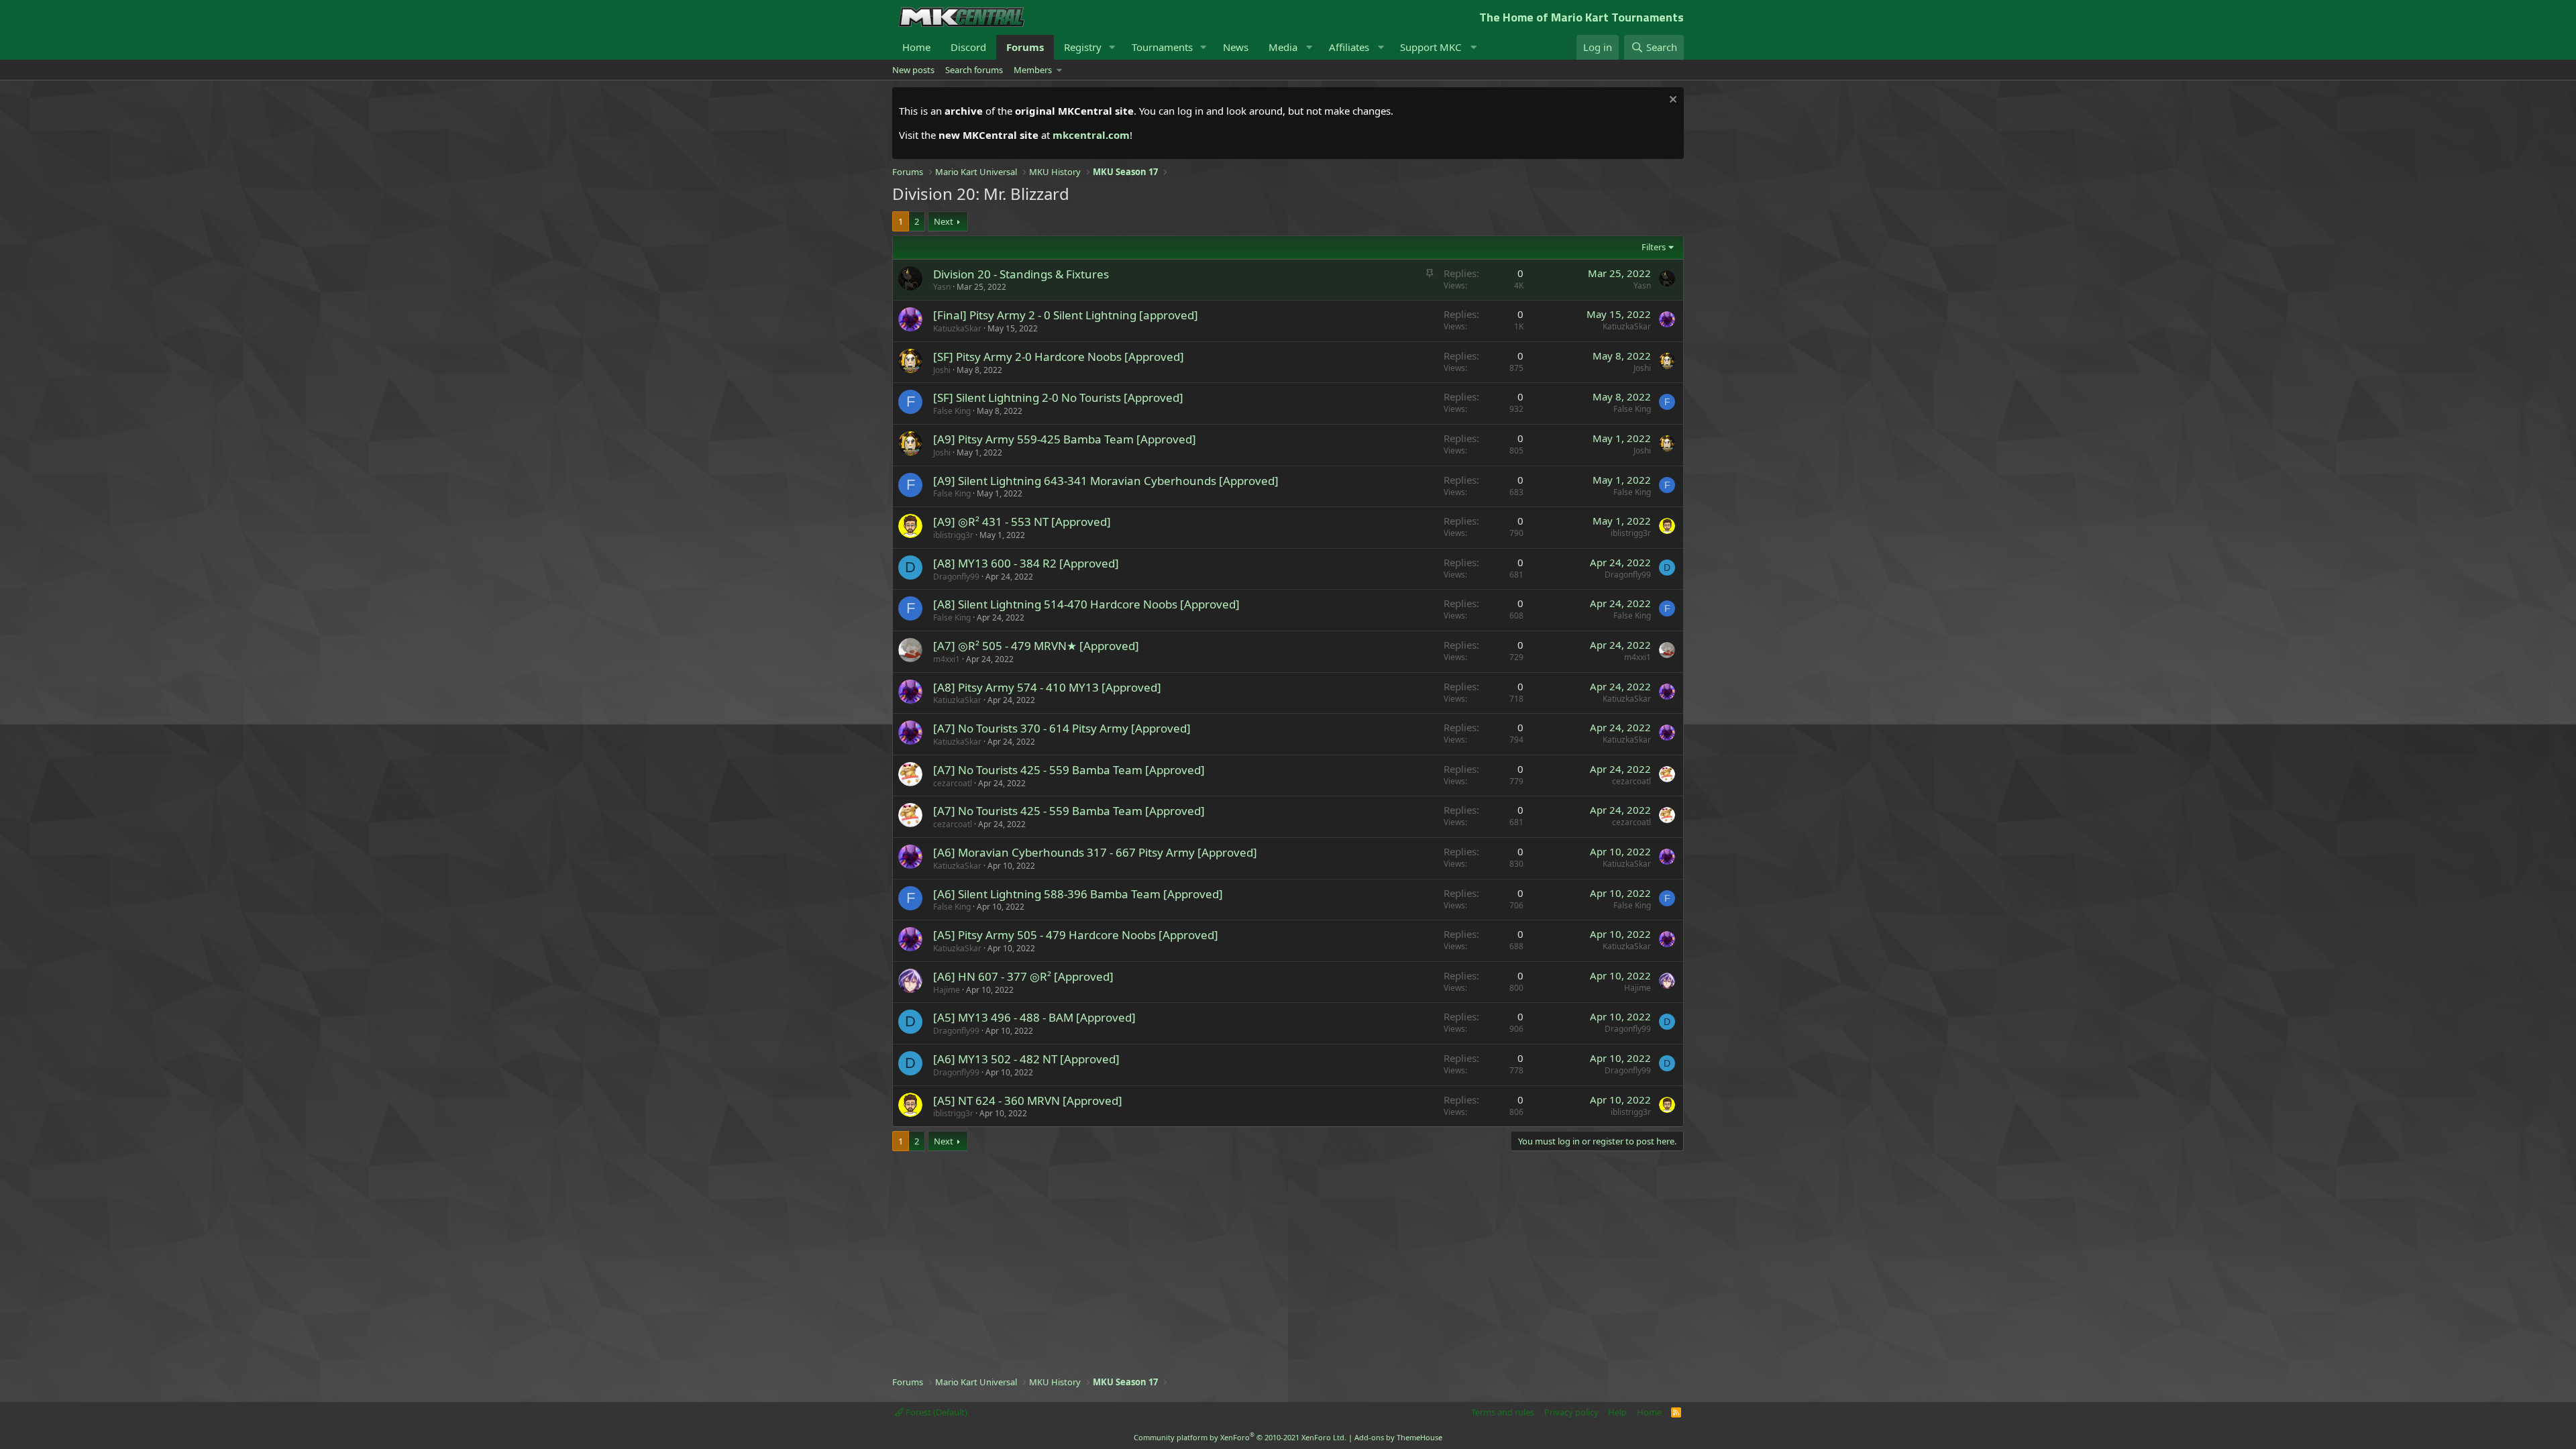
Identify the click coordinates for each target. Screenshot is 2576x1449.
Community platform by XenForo (1240, 1437)
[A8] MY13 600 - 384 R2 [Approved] (1026, 563)
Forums (1025, 47)
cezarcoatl (953, 783)
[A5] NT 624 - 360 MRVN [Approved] (1028, 1101)
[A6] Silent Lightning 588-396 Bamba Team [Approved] (1078, 894)
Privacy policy (1571, 1412)
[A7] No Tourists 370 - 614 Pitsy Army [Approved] (1062, 728)
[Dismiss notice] (1671, 101)
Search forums (974, 70)
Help (1617, 1412)
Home (916, 47)
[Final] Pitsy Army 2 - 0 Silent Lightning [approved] (1066, 315)
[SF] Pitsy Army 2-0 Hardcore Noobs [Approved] (1059, 357)
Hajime (947, 990)
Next (944, 221)
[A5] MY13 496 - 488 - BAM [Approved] (1034, 1017)
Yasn (942, 287)
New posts (913, 70)
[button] (1112, 47)
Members (1033, 70)
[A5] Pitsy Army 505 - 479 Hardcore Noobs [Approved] (1076, 935)
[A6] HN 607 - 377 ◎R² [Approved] (1023, 976)
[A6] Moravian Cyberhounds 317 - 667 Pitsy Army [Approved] (1095, 852)
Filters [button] (1654, 247)
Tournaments (1162, 47)
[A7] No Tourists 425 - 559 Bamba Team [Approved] (1069, 770)
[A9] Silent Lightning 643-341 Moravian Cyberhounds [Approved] (1106, 481)
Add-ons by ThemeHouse (1398, 1437)
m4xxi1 (947, 659)
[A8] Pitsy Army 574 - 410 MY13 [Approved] (1047, 687)
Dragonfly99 (956, 577)
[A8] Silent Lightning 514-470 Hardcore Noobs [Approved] (1086, 604)
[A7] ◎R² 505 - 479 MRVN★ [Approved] (1036, 646)
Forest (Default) (935, 1412)
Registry (1083, 47)
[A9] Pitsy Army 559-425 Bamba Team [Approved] (1065, 439)
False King (952, 411)
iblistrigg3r (953, 535)
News (1236, 47)
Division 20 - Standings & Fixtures (1021, 274)
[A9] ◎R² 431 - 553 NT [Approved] (1022, 522)
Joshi (942, 370)
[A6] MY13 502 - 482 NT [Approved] (1026, 1059)
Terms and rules (1503, 1412)
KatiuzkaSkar (957, 328)
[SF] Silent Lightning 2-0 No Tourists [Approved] (1058, 397)
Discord (968, 47)
